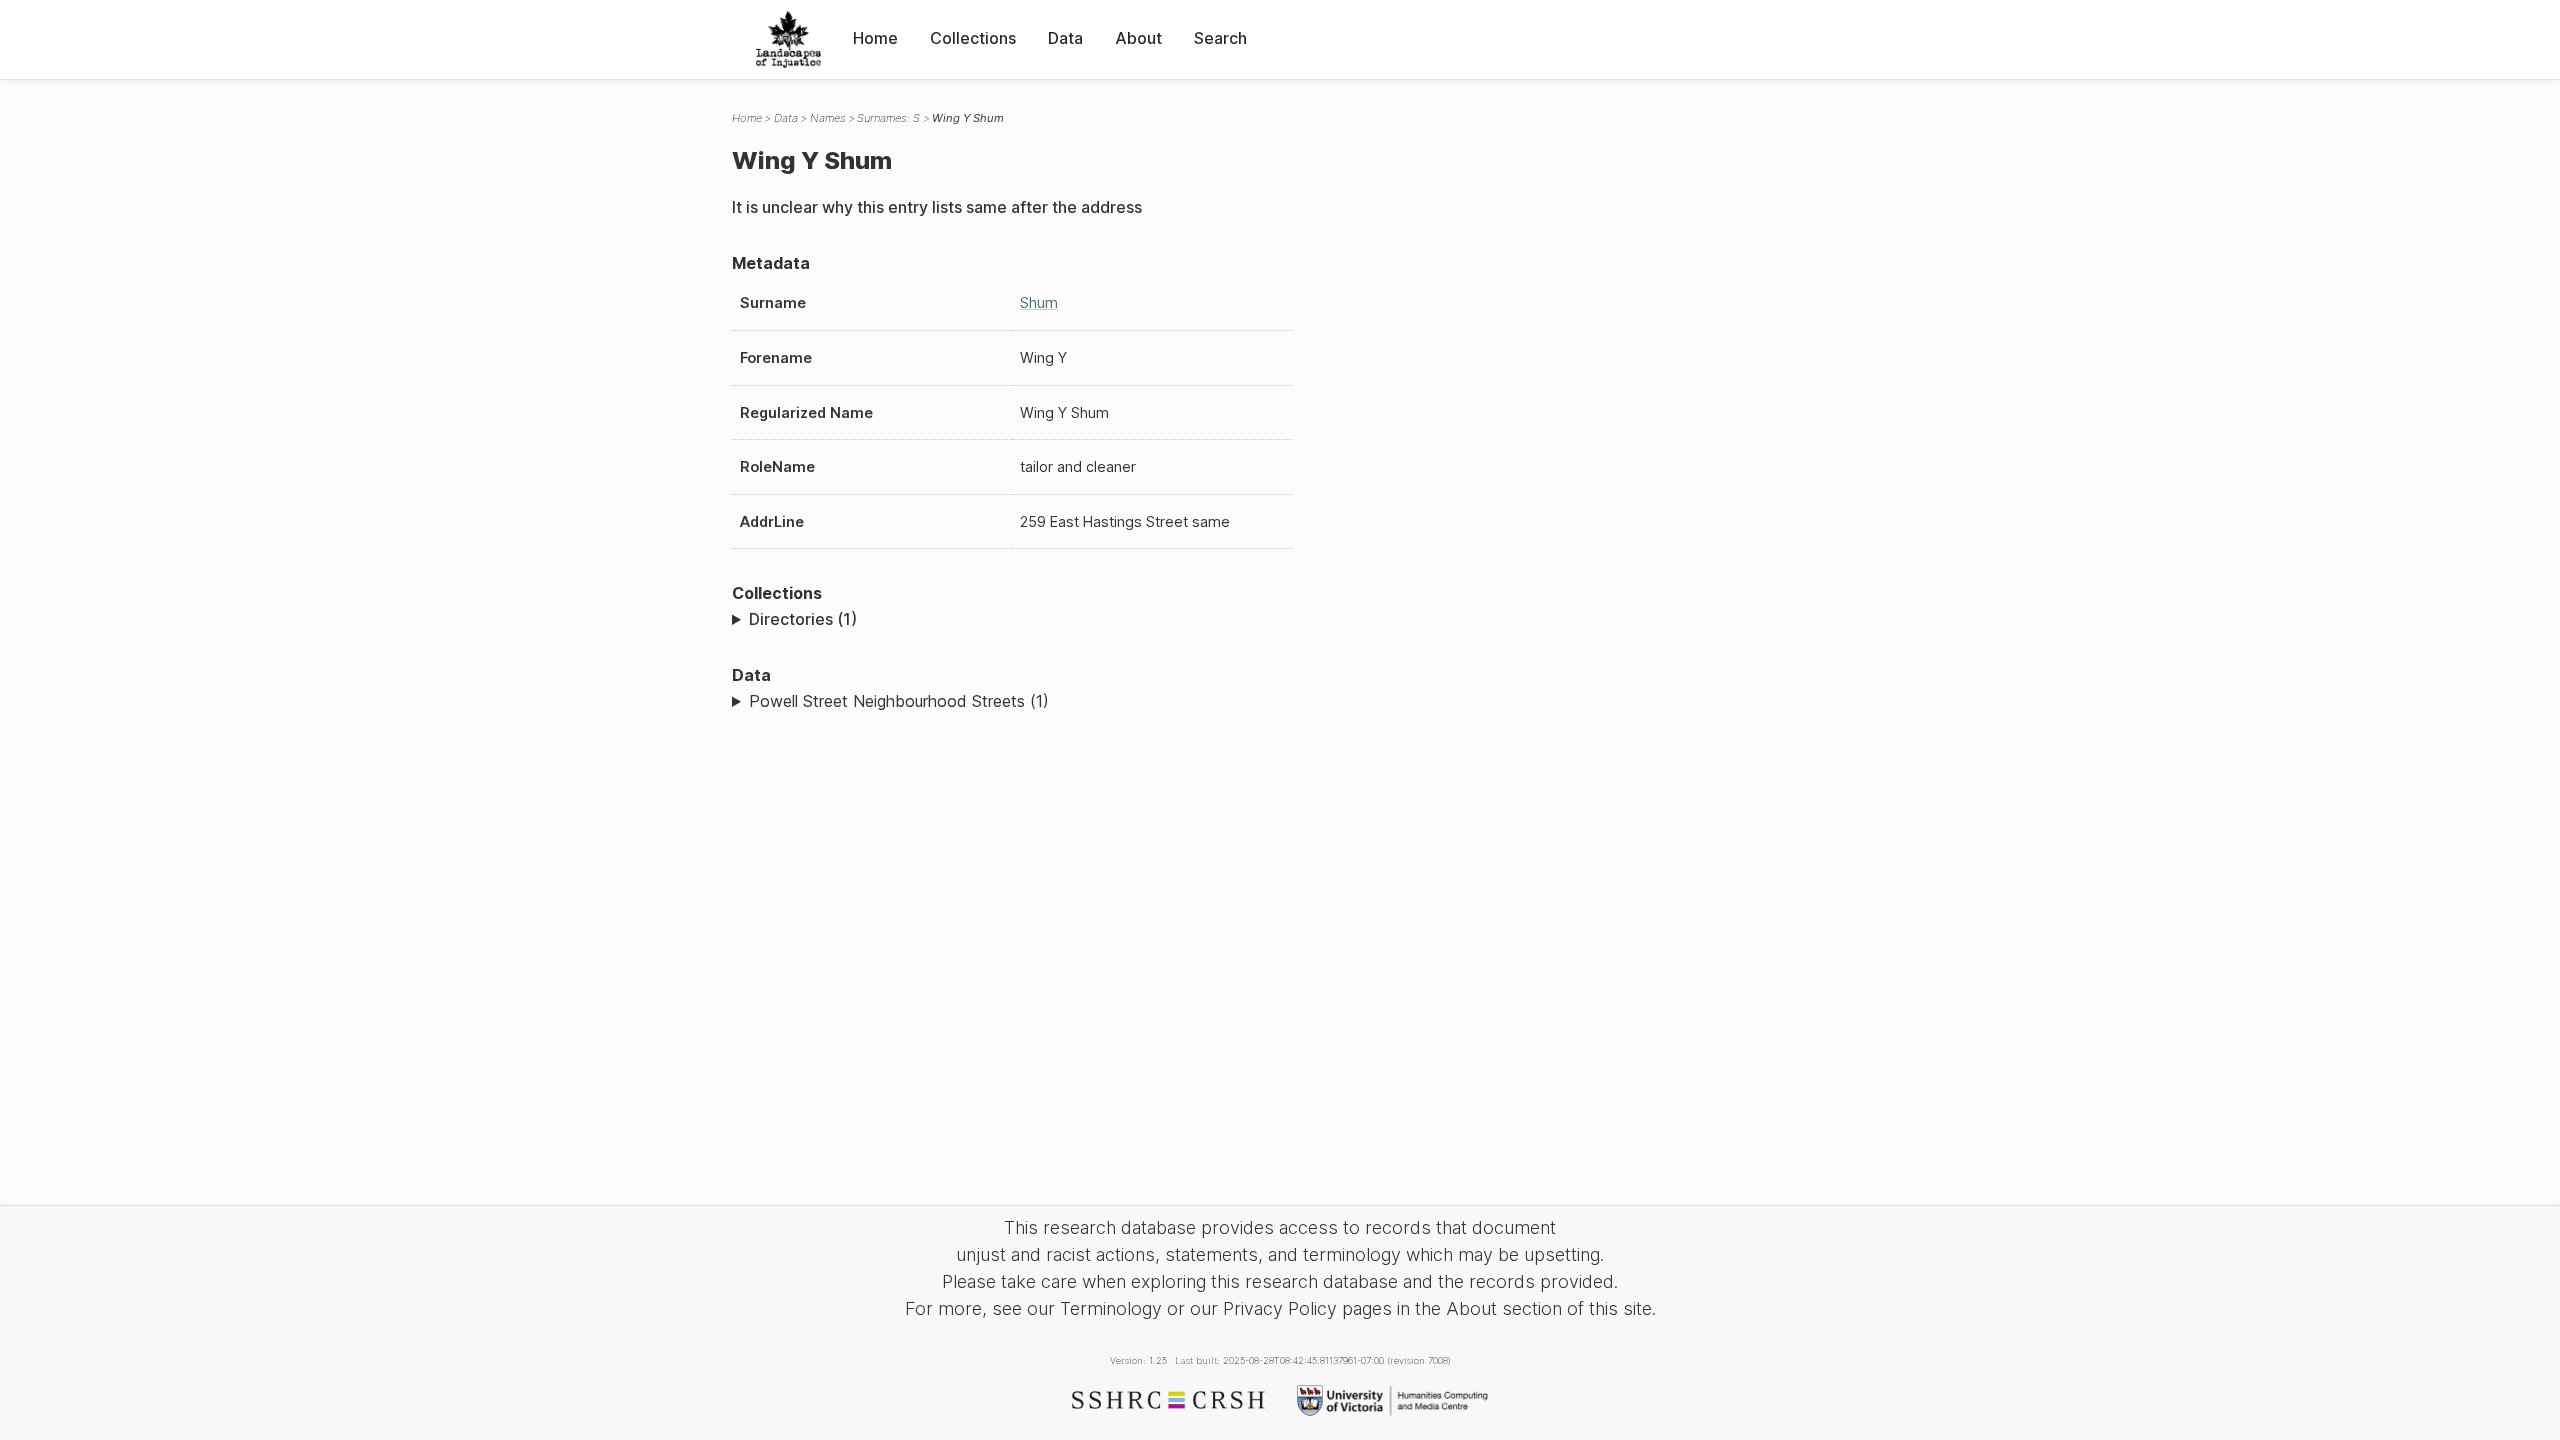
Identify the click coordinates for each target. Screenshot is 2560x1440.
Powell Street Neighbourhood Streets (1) (899, 701)
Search (1220, 38)
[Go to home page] (788, 39)
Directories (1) (803, 619)
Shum (1039, 302)
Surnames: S (888, 118)
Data (1065, 38)
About (1138, 38)
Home (875, 38)
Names (828, 118)
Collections (973, 38)
